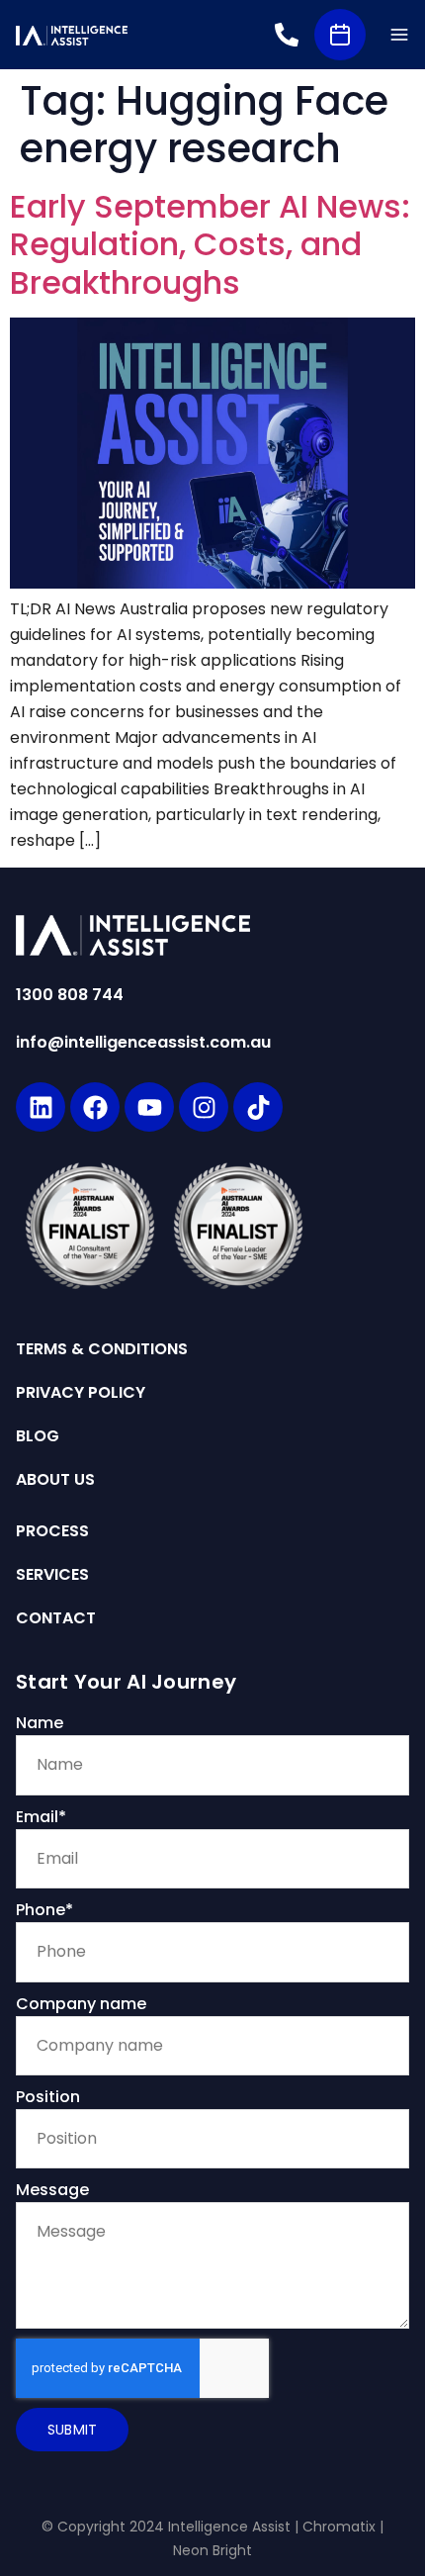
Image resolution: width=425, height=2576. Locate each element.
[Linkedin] (41, 1107)
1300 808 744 (70, 995)
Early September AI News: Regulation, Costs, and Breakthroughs (210, 244)
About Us (55, 1480)
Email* (41, 1817)
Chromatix (339, 2527)
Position (48, 2097)
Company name (81, 2004)
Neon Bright (212, 2550)
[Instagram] (204, 1107)
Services (52, 1575)
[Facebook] (95, 1107)
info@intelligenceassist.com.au (143, 1042)
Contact (56, 1618)
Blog (38, 1436)
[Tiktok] (258, 1107)
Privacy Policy (81, 1393)
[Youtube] (149, 1107)
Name (40, 1723)
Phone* (44, 1910)
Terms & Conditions (102, 1349)
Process (52, 1531)
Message (52, 2190)
